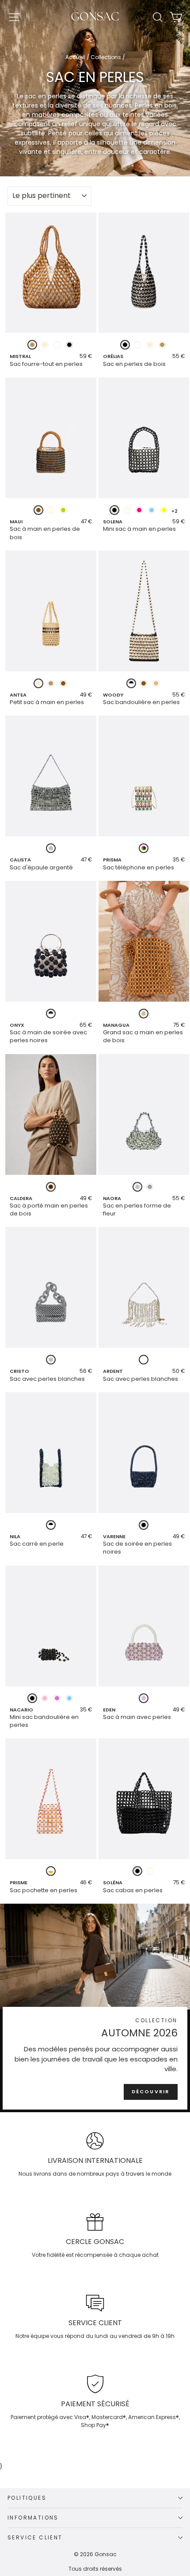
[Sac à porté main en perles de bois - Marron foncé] (51, 1187)
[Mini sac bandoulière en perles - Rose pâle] (45, 1698)
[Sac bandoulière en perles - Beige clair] (156, 683)
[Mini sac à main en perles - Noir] (114, 510)
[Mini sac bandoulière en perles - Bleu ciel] (69, 1698)
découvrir (151, 2091)
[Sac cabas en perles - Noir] (137, 1871)
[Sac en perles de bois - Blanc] (137, 345)
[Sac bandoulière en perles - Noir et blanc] (131, 683)
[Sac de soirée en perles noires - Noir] (144, 1525)
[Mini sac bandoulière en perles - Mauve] (57, 1698)
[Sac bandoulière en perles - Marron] (144, 683)
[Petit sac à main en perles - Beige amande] (38, 683)
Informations (33, 2518)
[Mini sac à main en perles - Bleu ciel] (152, 510)
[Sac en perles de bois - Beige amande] (150, 345)
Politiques (27, 2498)
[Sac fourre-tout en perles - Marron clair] (32, 345)
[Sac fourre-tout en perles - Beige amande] (45, 345)
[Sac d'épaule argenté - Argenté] (51, 848)
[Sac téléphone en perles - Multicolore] (144, 848)
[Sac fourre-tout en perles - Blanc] (57, 345)
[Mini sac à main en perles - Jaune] (164, 510)
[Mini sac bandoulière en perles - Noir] (32, 1698)
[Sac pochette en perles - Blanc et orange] (51, 1871)
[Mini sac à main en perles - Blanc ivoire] (127, 510)
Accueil (75, 57)
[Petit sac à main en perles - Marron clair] (51, 683)
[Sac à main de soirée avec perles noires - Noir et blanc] (51, 1014)
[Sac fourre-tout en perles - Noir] (69, 345)
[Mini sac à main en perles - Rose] (139, 510)
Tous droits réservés (95, 2569)
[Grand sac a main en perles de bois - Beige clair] (144, 1014)
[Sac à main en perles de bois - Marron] (38, 510)
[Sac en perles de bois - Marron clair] (162, 345)
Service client (35, 2537)
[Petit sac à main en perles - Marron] (63, 683)
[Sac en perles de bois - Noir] (125, 345)
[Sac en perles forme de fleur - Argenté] (137, 1187)
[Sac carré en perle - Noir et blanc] (51, 1525)
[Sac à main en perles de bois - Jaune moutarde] (63, 510)
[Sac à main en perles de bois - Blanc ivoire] (51, 510)
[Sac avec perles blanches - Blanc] (144, 1360)
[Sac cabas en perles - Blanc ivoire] (150, 1871)
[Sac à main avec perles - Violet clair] (144, 1698)
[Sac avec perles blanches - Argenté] (51, 1360)
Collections (106, 57)
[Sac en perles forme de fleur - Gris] (150, 1187)
